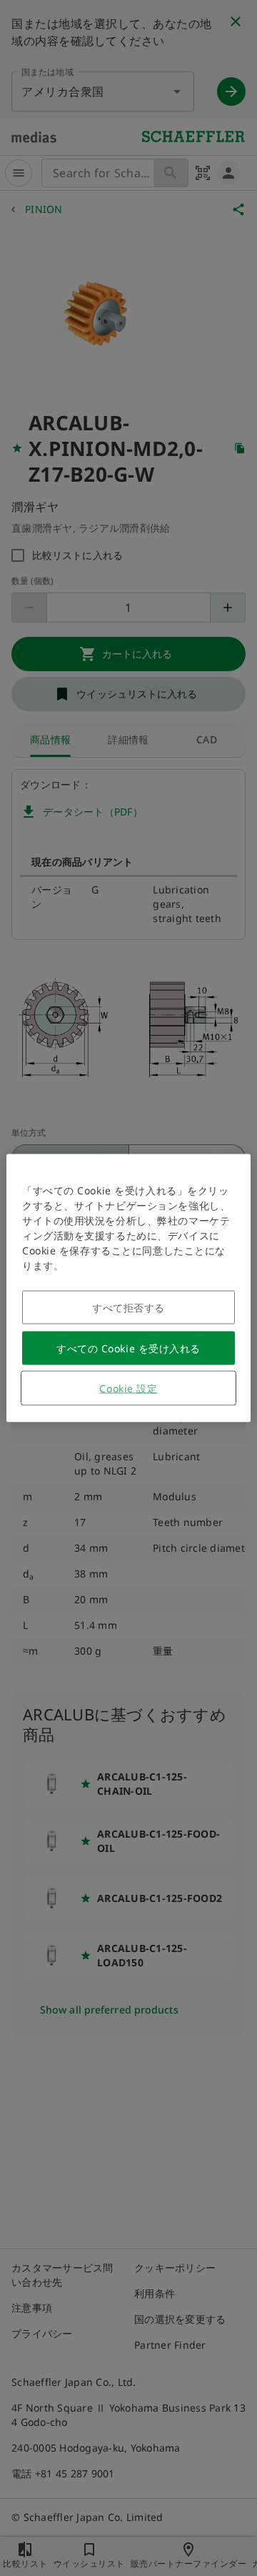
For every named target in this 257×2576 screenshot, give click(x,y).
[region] (128, 1288)
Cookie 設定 (128, 1388)
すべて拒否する (128, 1308)
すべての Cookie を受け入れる (128, 1348)
